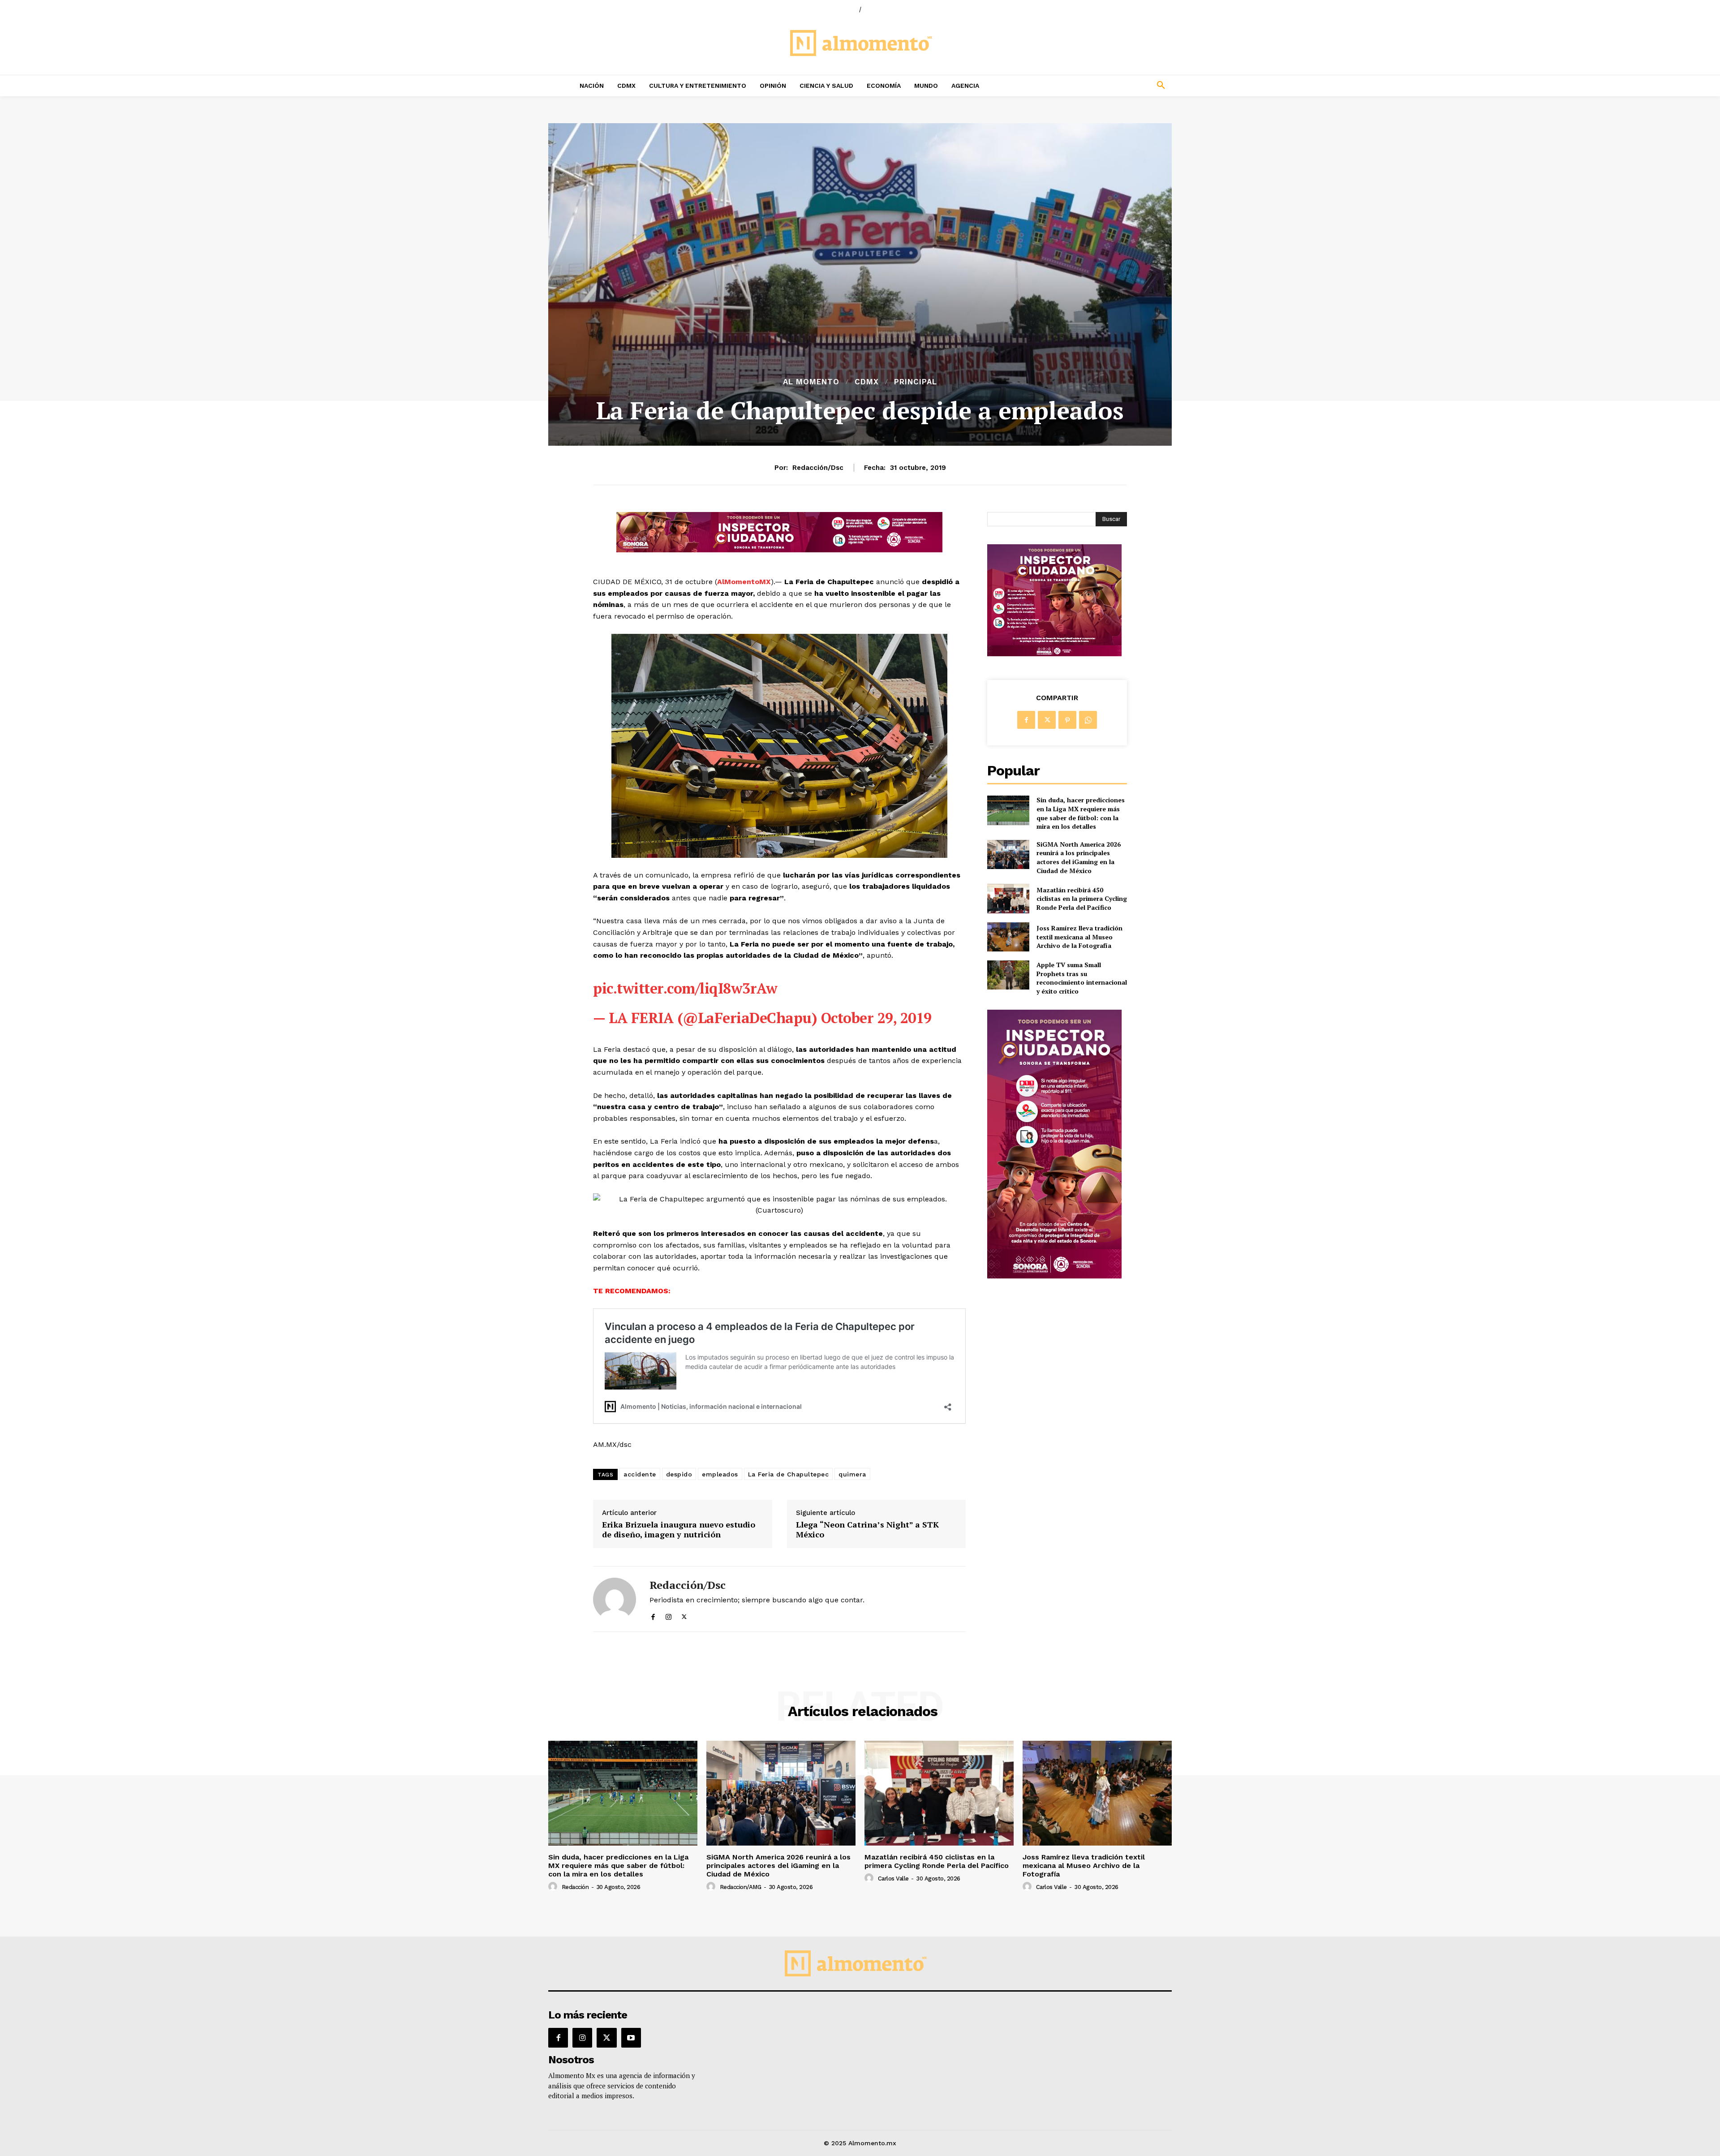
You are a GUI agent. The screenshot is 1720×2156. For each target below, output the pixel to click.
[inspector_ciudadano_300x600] (1054, 1276)
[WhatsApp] (1088, 720)
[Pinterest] (1067, 720)
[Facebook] (653, 1615)
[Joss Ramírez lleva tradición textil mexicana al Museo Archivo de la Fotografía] (1008, 937)
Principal (916, 382)
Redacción (575, 1887)
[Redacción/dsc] (615, 1599)
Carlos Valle (893, 1878)
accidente (640, 1474)
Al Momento (811, 382)
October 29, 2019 (876, 1018)
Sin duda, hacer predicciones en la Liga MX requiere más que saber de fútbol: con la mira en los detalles (1081, 813)
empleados (720, 1474)
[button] (1102, 86)
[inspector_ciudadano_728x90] (779, 550)
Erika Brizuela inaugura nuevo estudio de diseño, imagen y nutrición (679, 1530)
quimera (852, 1474)
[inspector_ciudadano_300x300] (1054, 654)
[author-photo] (554, 1887)
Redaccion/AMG (741, 1887)
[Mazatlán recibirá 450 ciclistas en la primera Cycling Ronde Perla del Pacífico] (1008, 898)
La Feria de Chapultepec (789, 1474)
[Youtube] (631, 2038)
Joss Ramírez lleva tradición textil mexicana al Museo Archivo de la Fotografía (1079, 937)
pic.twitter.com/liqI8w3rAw (685, 988)
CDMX (867, 382)
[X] (684, 1615)
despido (679, 1474)
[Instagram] (669, 1615)
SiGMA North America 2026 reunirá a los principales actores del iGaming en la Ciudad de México (1079, 857)
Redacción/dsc (818, 468)
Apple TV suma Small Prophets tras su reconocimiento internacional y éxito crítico (1082, 978)
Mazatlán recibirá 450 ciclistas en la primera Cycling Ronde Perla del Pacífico (1082, 899)
